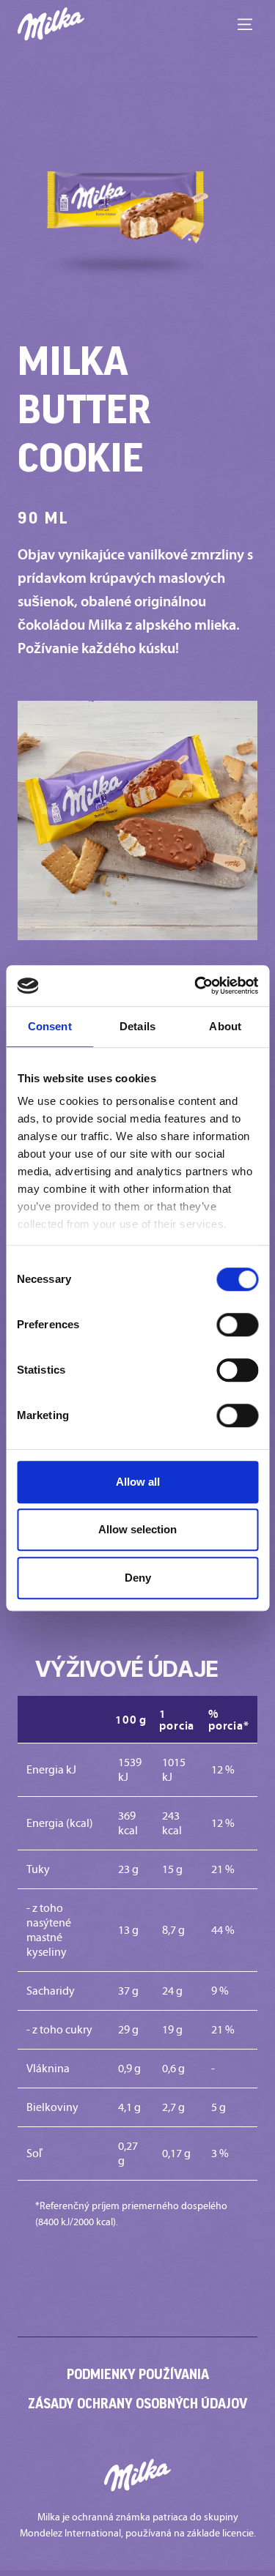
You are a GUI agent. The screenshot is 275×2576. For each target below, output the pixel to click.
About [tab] (225, 1026)
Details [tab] (137, 1026)
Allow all (138, 1482)
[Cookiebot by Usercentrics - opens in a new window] (196, 986)
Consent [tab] (50, 1026)
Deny (138, 1578)
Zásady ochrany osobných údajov (137, 2403)
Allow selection (137, 1529)
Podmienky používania (138, 2374)
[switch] (237, 1325)
